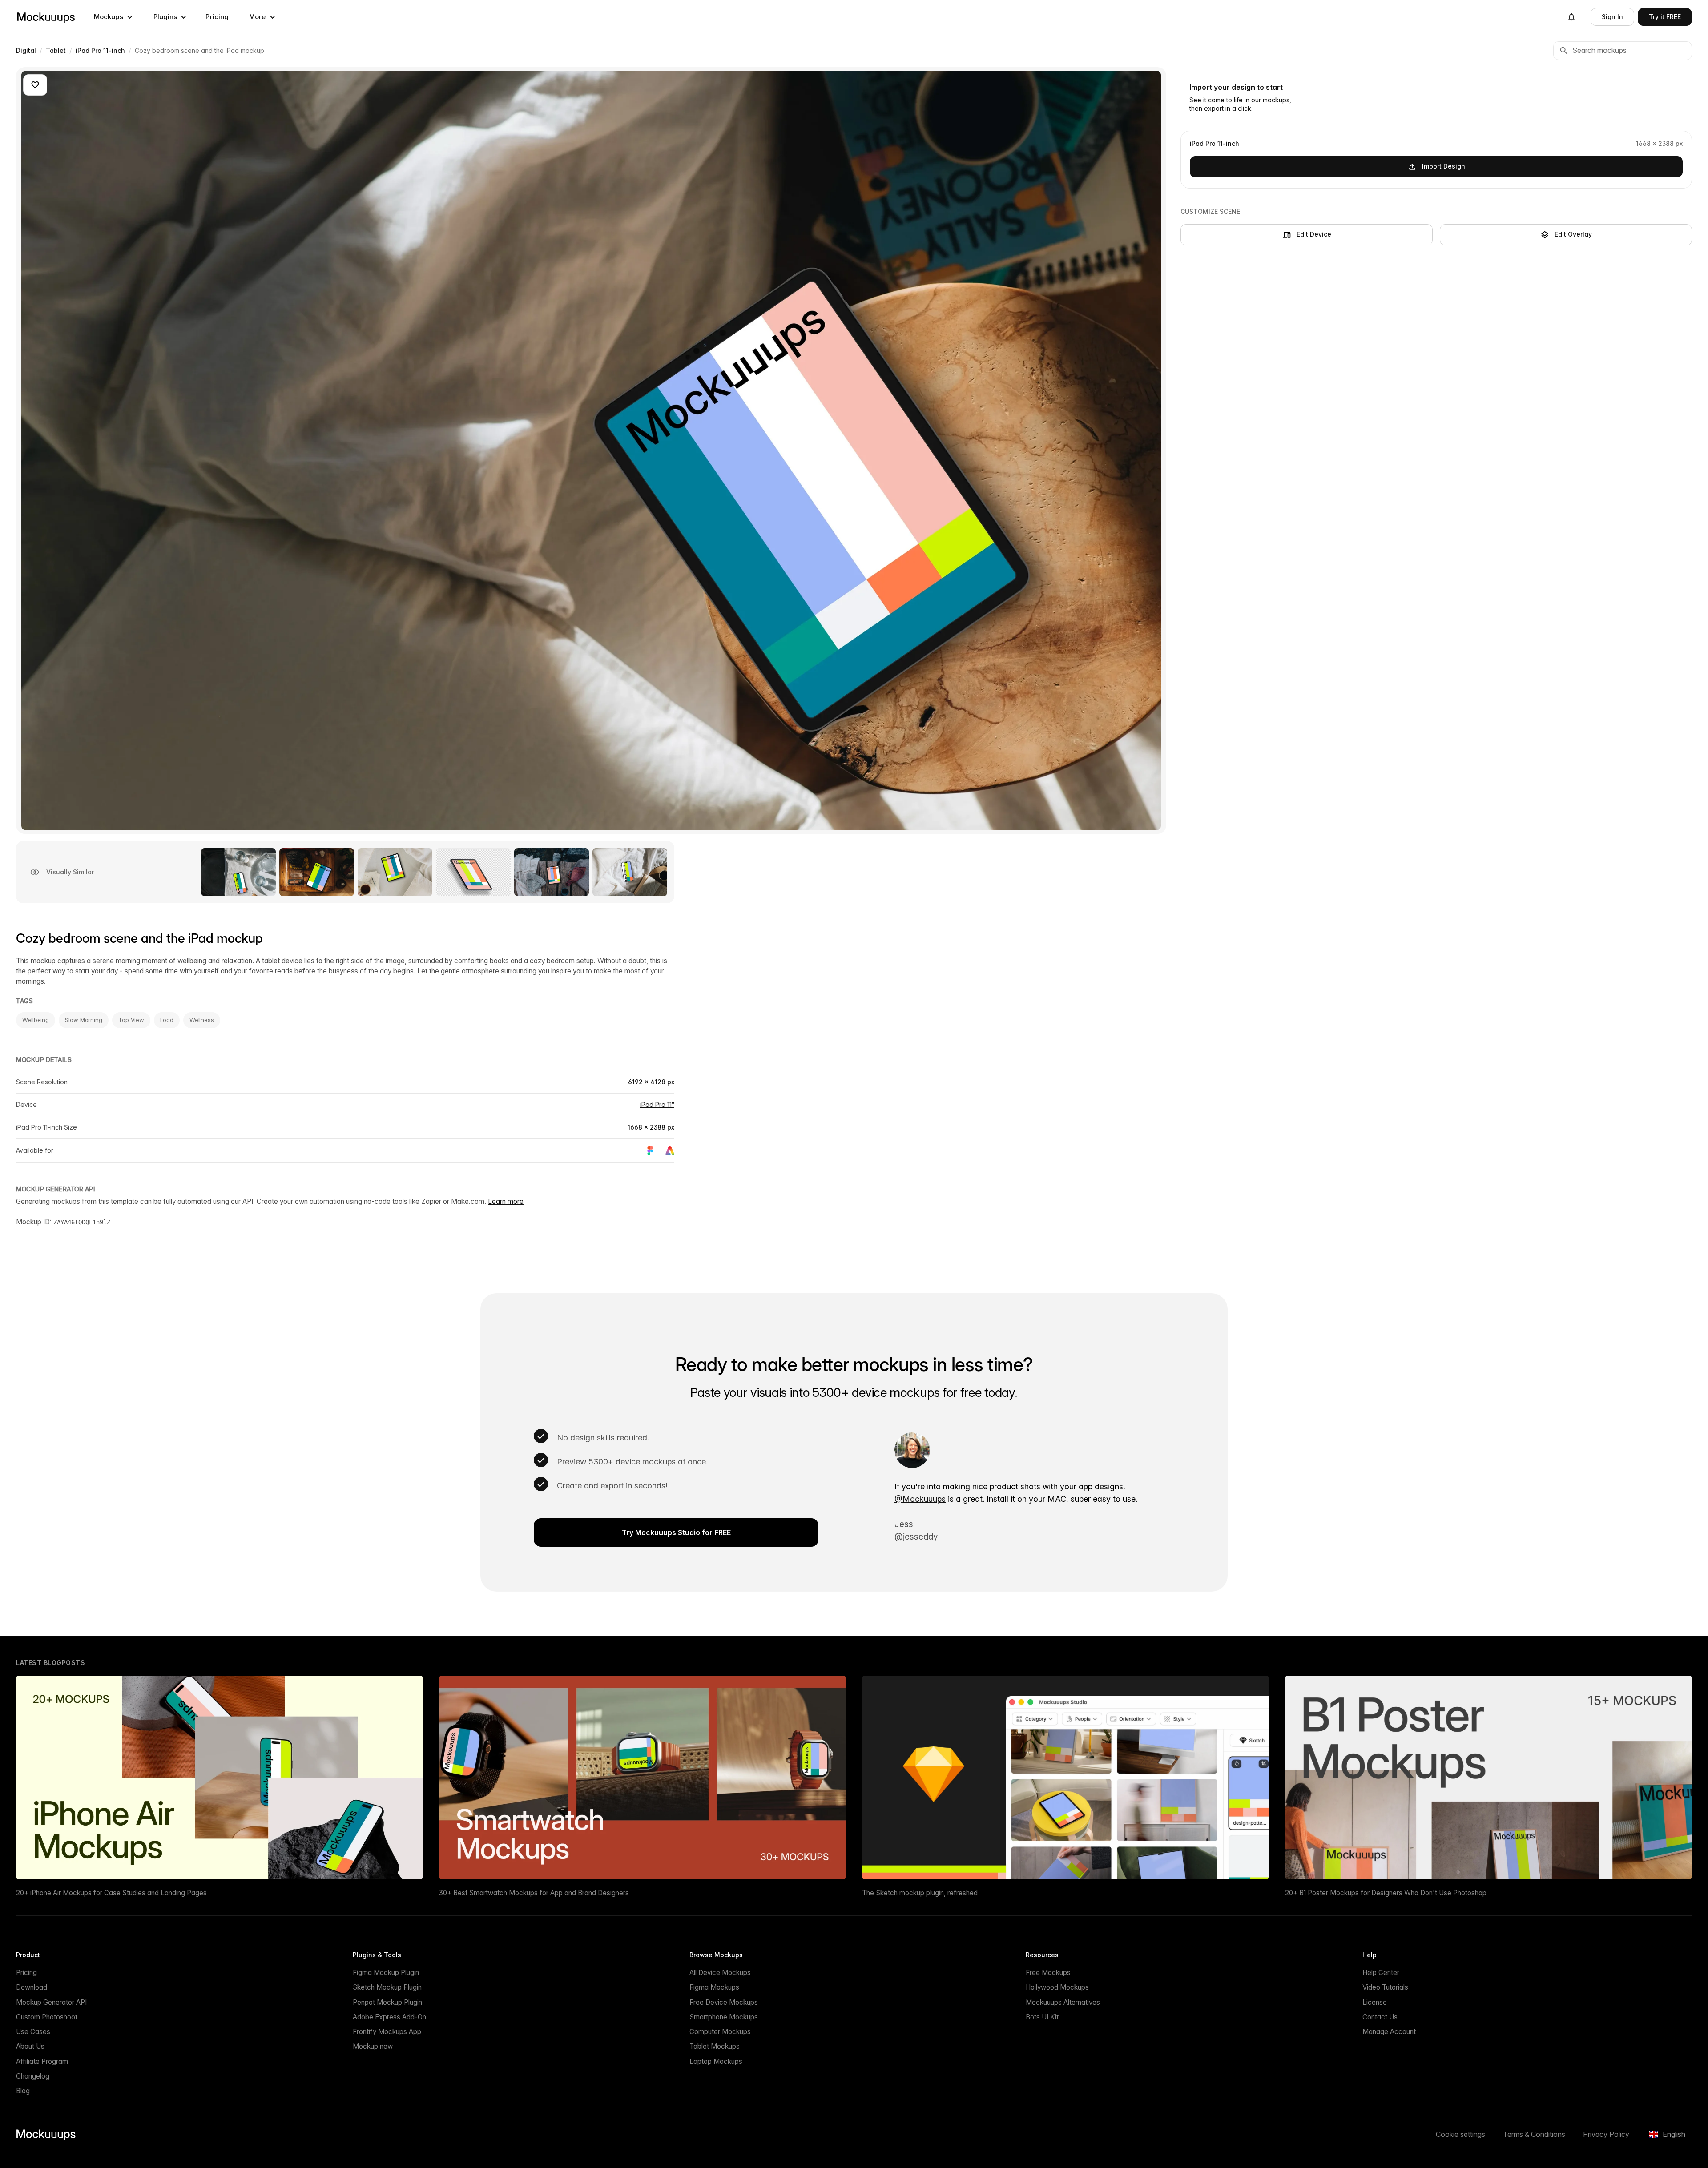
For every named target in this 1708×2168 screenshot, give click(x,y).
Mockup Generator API (51, 2002)
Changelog (33, 2076)
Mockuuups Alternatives (1063, 2002)
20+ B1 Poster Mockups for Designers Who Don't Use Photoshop (1386, 1893)
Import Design (1444, 166)
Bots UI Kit (1042, 2017)
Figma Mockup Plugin (386, 1973)
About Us (30, 2046)
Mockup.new (373, 2046)
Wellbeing (36, 1020)
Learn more (506, 1201)
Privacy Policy (1606, 2134)
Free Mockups (1048, 1973)
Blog (23, 2091)
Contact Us (1380, 2017)
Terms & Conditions (1534, 2134)
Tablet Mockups (715, 2046)
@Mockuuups (920, 1499)
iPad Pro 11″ (657, 1104)
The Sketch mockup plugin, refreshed (920, 1893)
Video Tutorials (1385, 1987)
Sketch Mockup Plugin (387, 1987)
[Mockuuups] (46, 17)
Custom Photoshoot (47, 2017)
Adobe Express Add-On (389, 2017)
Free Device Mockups (724, 2002)
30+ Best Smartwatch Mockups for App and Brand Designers (534, 1893)
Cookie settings (1460, 2134)
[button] (113, 17)
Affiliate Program (42, 2061)
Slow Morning (84, 1020)
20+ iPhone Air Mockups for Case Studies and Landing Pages (111, 1893)
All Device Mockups (720, 1973)
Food (167, 1020)
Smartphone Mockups (724, 2017)
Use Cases (33, 2032)
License (1375, 2002)
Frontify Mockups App (387, 2032)
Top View (131, 1020)
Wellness (202, 1020)
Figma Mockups (714, 1987)
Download (32, 1987)
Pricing (217, 17)
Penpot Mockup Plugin (387, 2002)
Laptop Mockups (716, 2061)
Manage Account (1389, 2032)
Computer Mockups (720, 2032)
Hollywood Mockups (1057, 1987)
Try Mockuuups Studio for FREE (676, 1532)
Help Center (1381, 1973)
